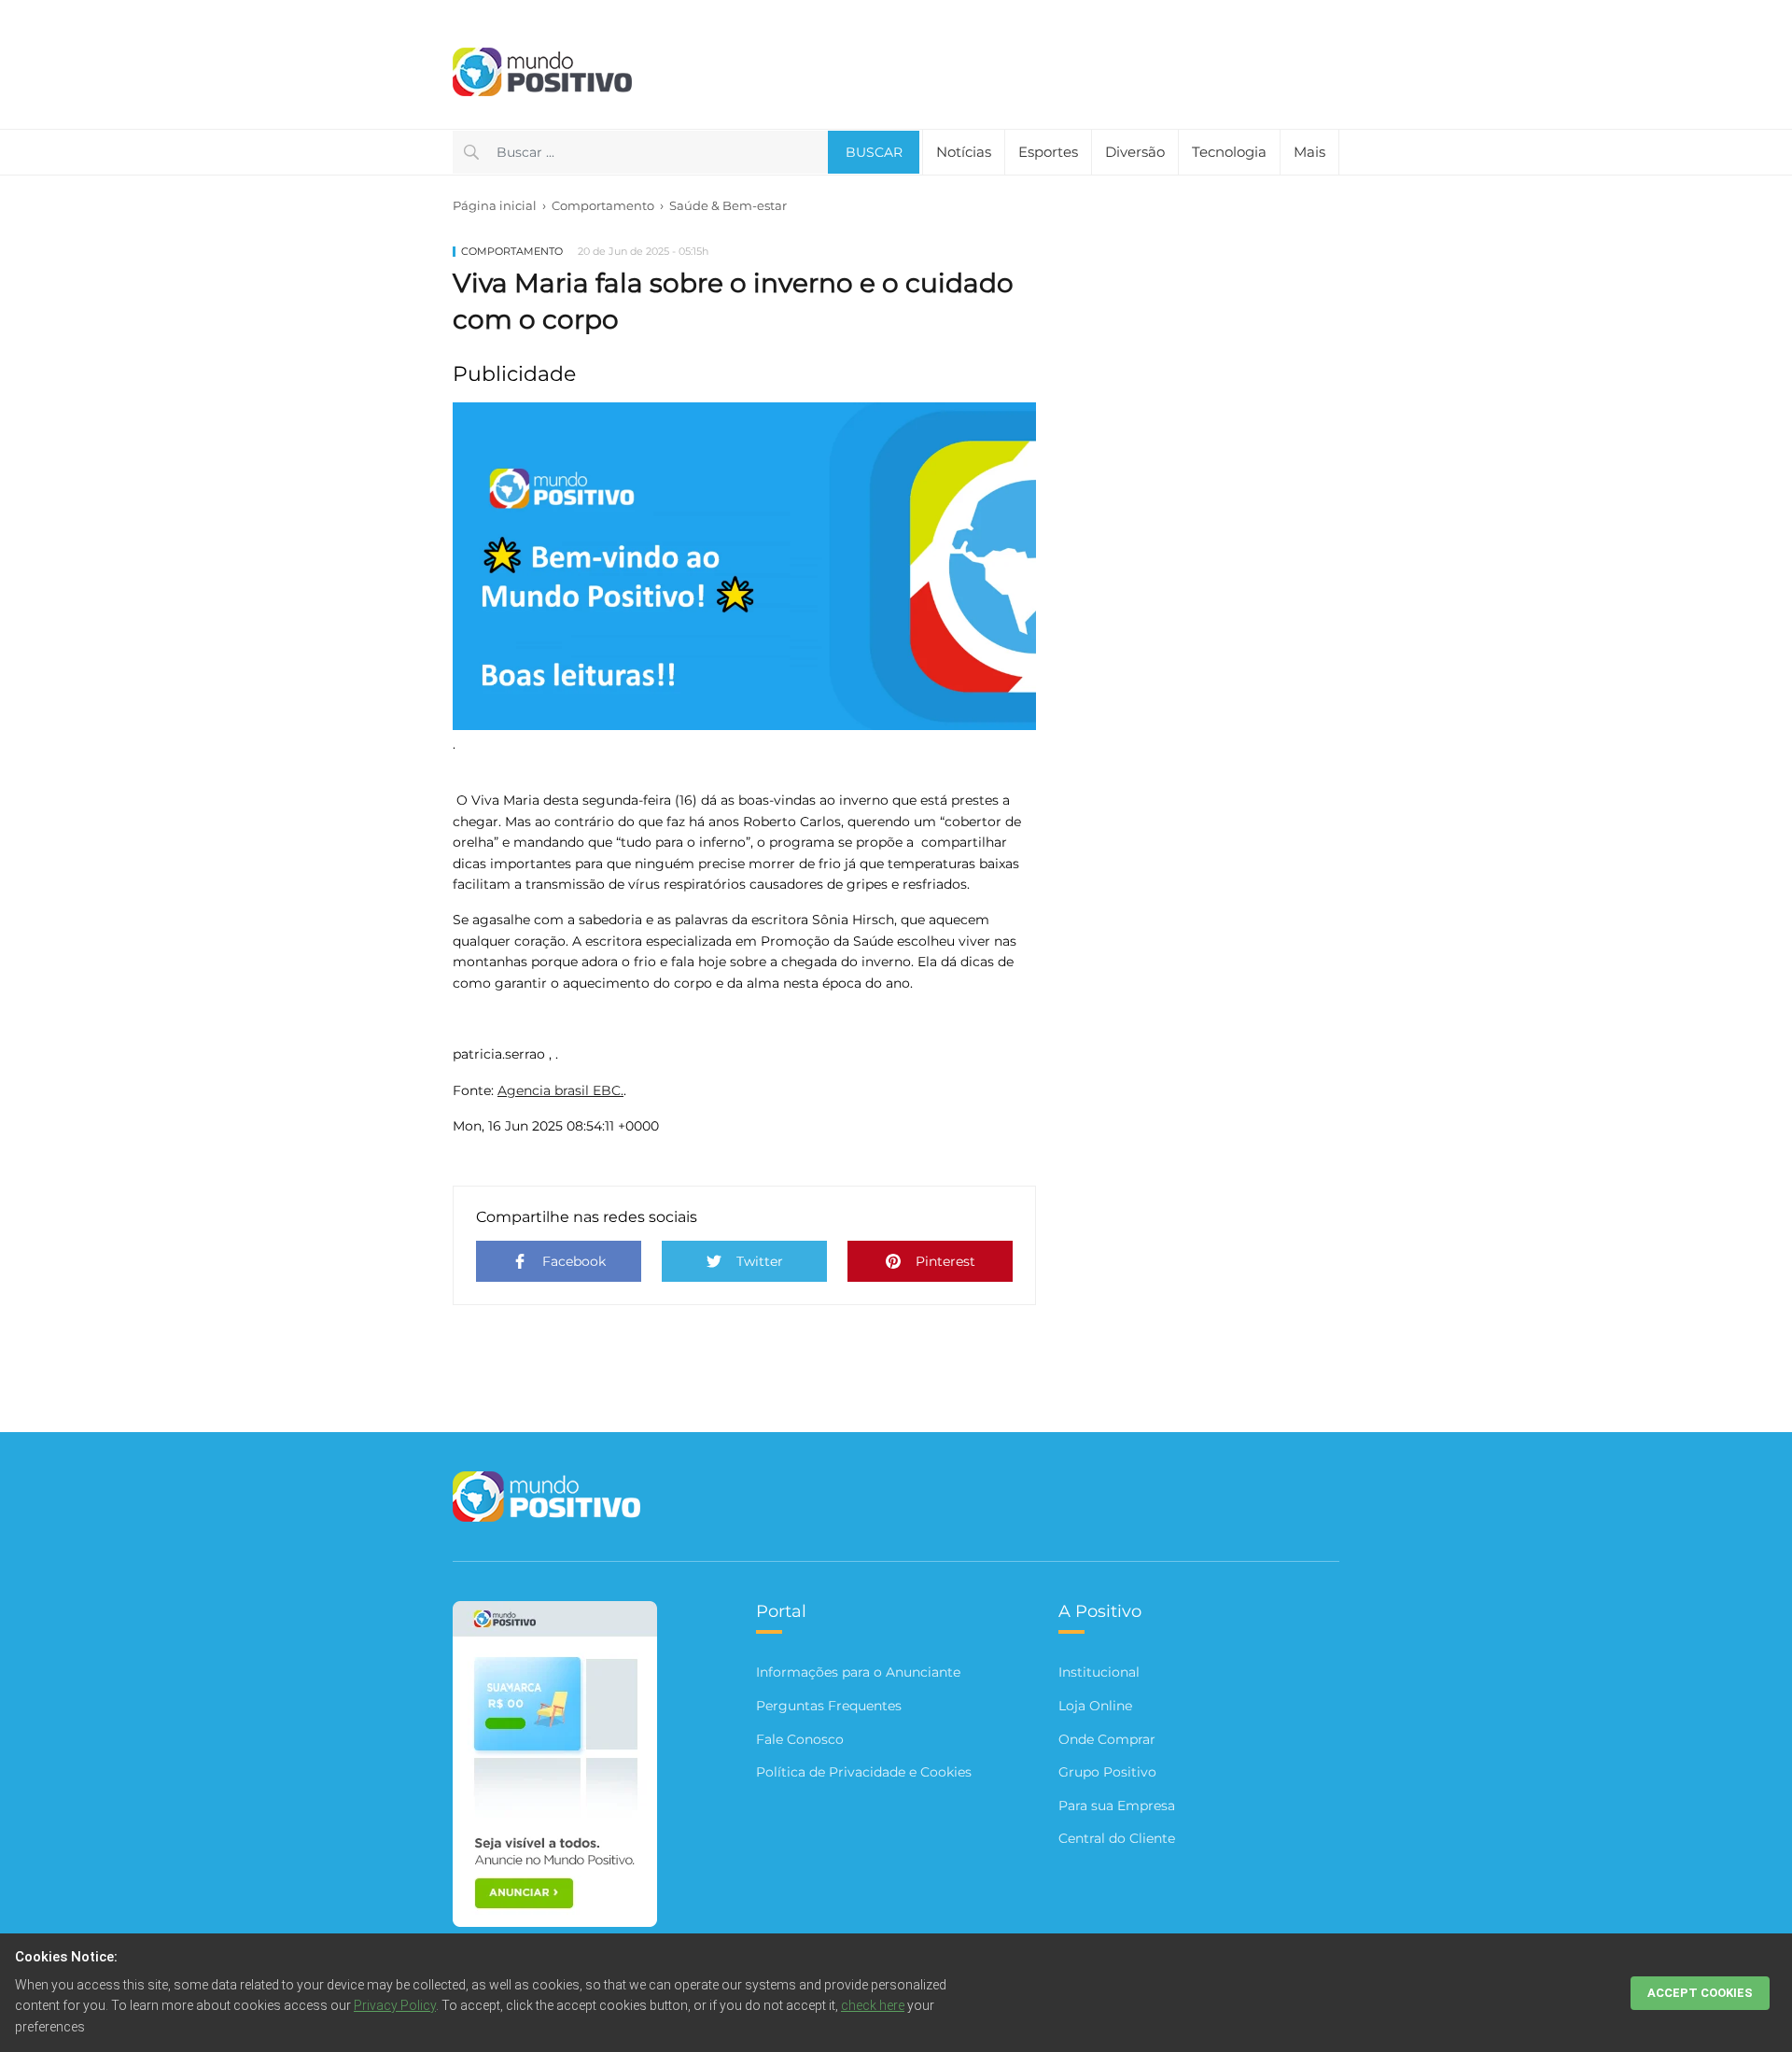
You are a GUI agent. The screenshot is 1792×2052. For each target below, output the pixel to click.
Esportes (1048, 152)
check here (873, 2005)
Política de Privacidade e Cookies (864, 1772)
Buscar (874, 152)
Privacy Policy (395, 2005)
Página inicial (495, 205)
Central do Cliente (1117, 1838)
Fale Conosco (800, 1739)
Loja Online (1095, 1706)
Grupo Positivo (1107, 1772)
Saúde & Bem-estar (728, 205)
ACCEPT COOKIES (1700, 1993)
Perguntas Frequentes (829, 1706)
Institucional (1099, 1672)
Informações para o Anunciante (858, 1672)
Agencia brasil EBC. (560, 1090)
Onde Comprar (1107, 1739)
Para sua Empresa (1117, 1806)
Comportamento (603, 205)
